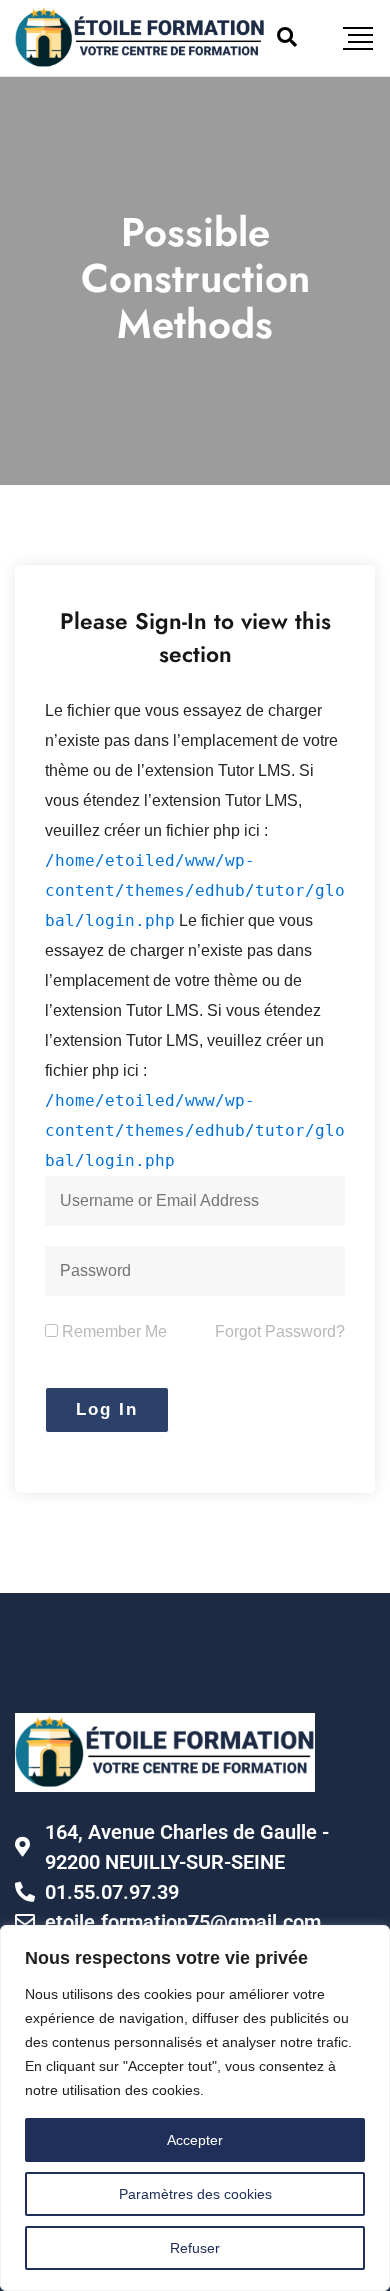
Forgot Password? (280, 1331)
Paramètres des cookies (195, 2194)
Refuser (195, 2248)
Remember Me (112, 1331)
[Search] (287, 37)
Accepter (195, 2140)
